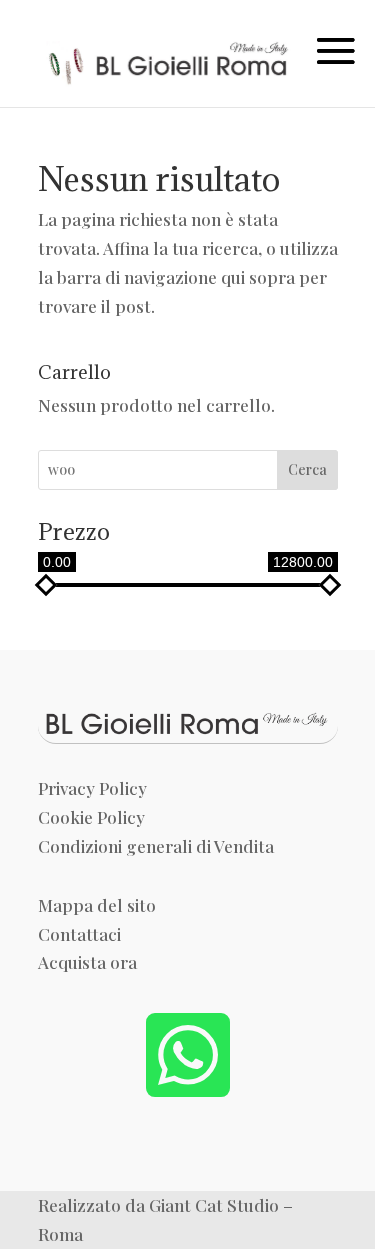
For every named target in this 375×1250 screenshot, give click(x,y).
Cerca (307, 469)
